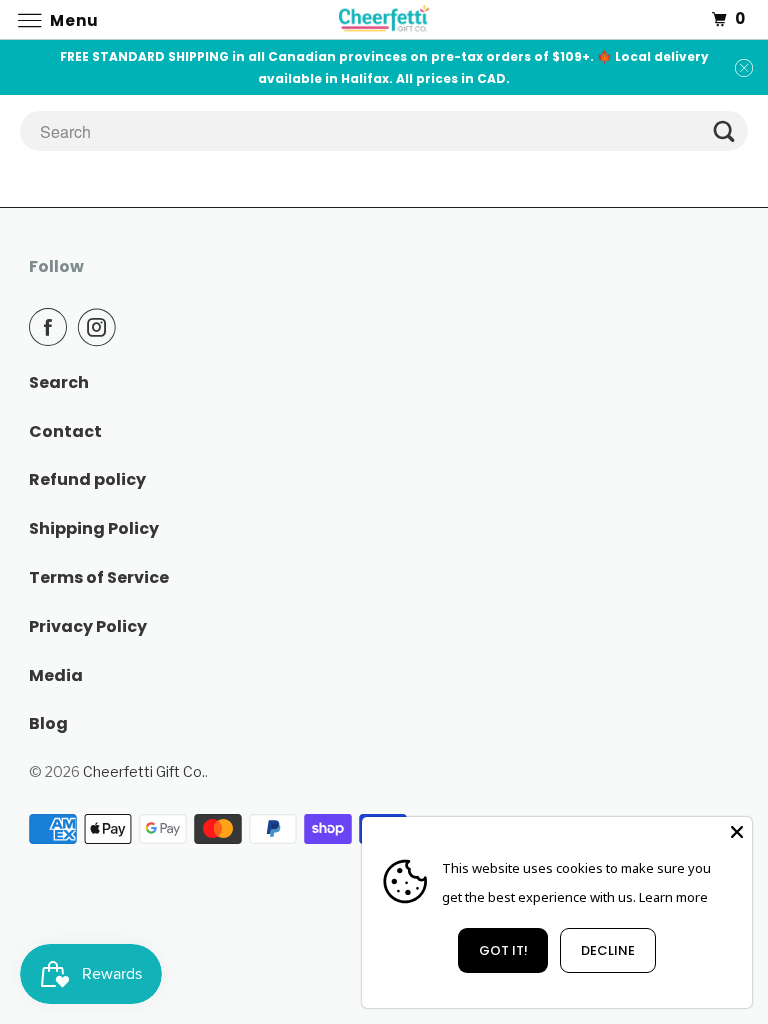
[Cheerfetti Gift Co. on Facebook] (52, 327)
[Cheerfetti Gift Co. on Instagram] (101, 327)
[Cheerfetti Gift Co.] (384, 19)
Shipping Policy (94, 528)
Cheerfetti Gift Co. (144, 771)
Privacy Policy (88, 626)
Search (59, 382)
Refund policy (87, 479)
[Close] (737, 832)
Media (56, 675)
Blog (48, 723)
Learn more (673, 897)
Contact (65, 431)
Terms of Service (99, 577)
